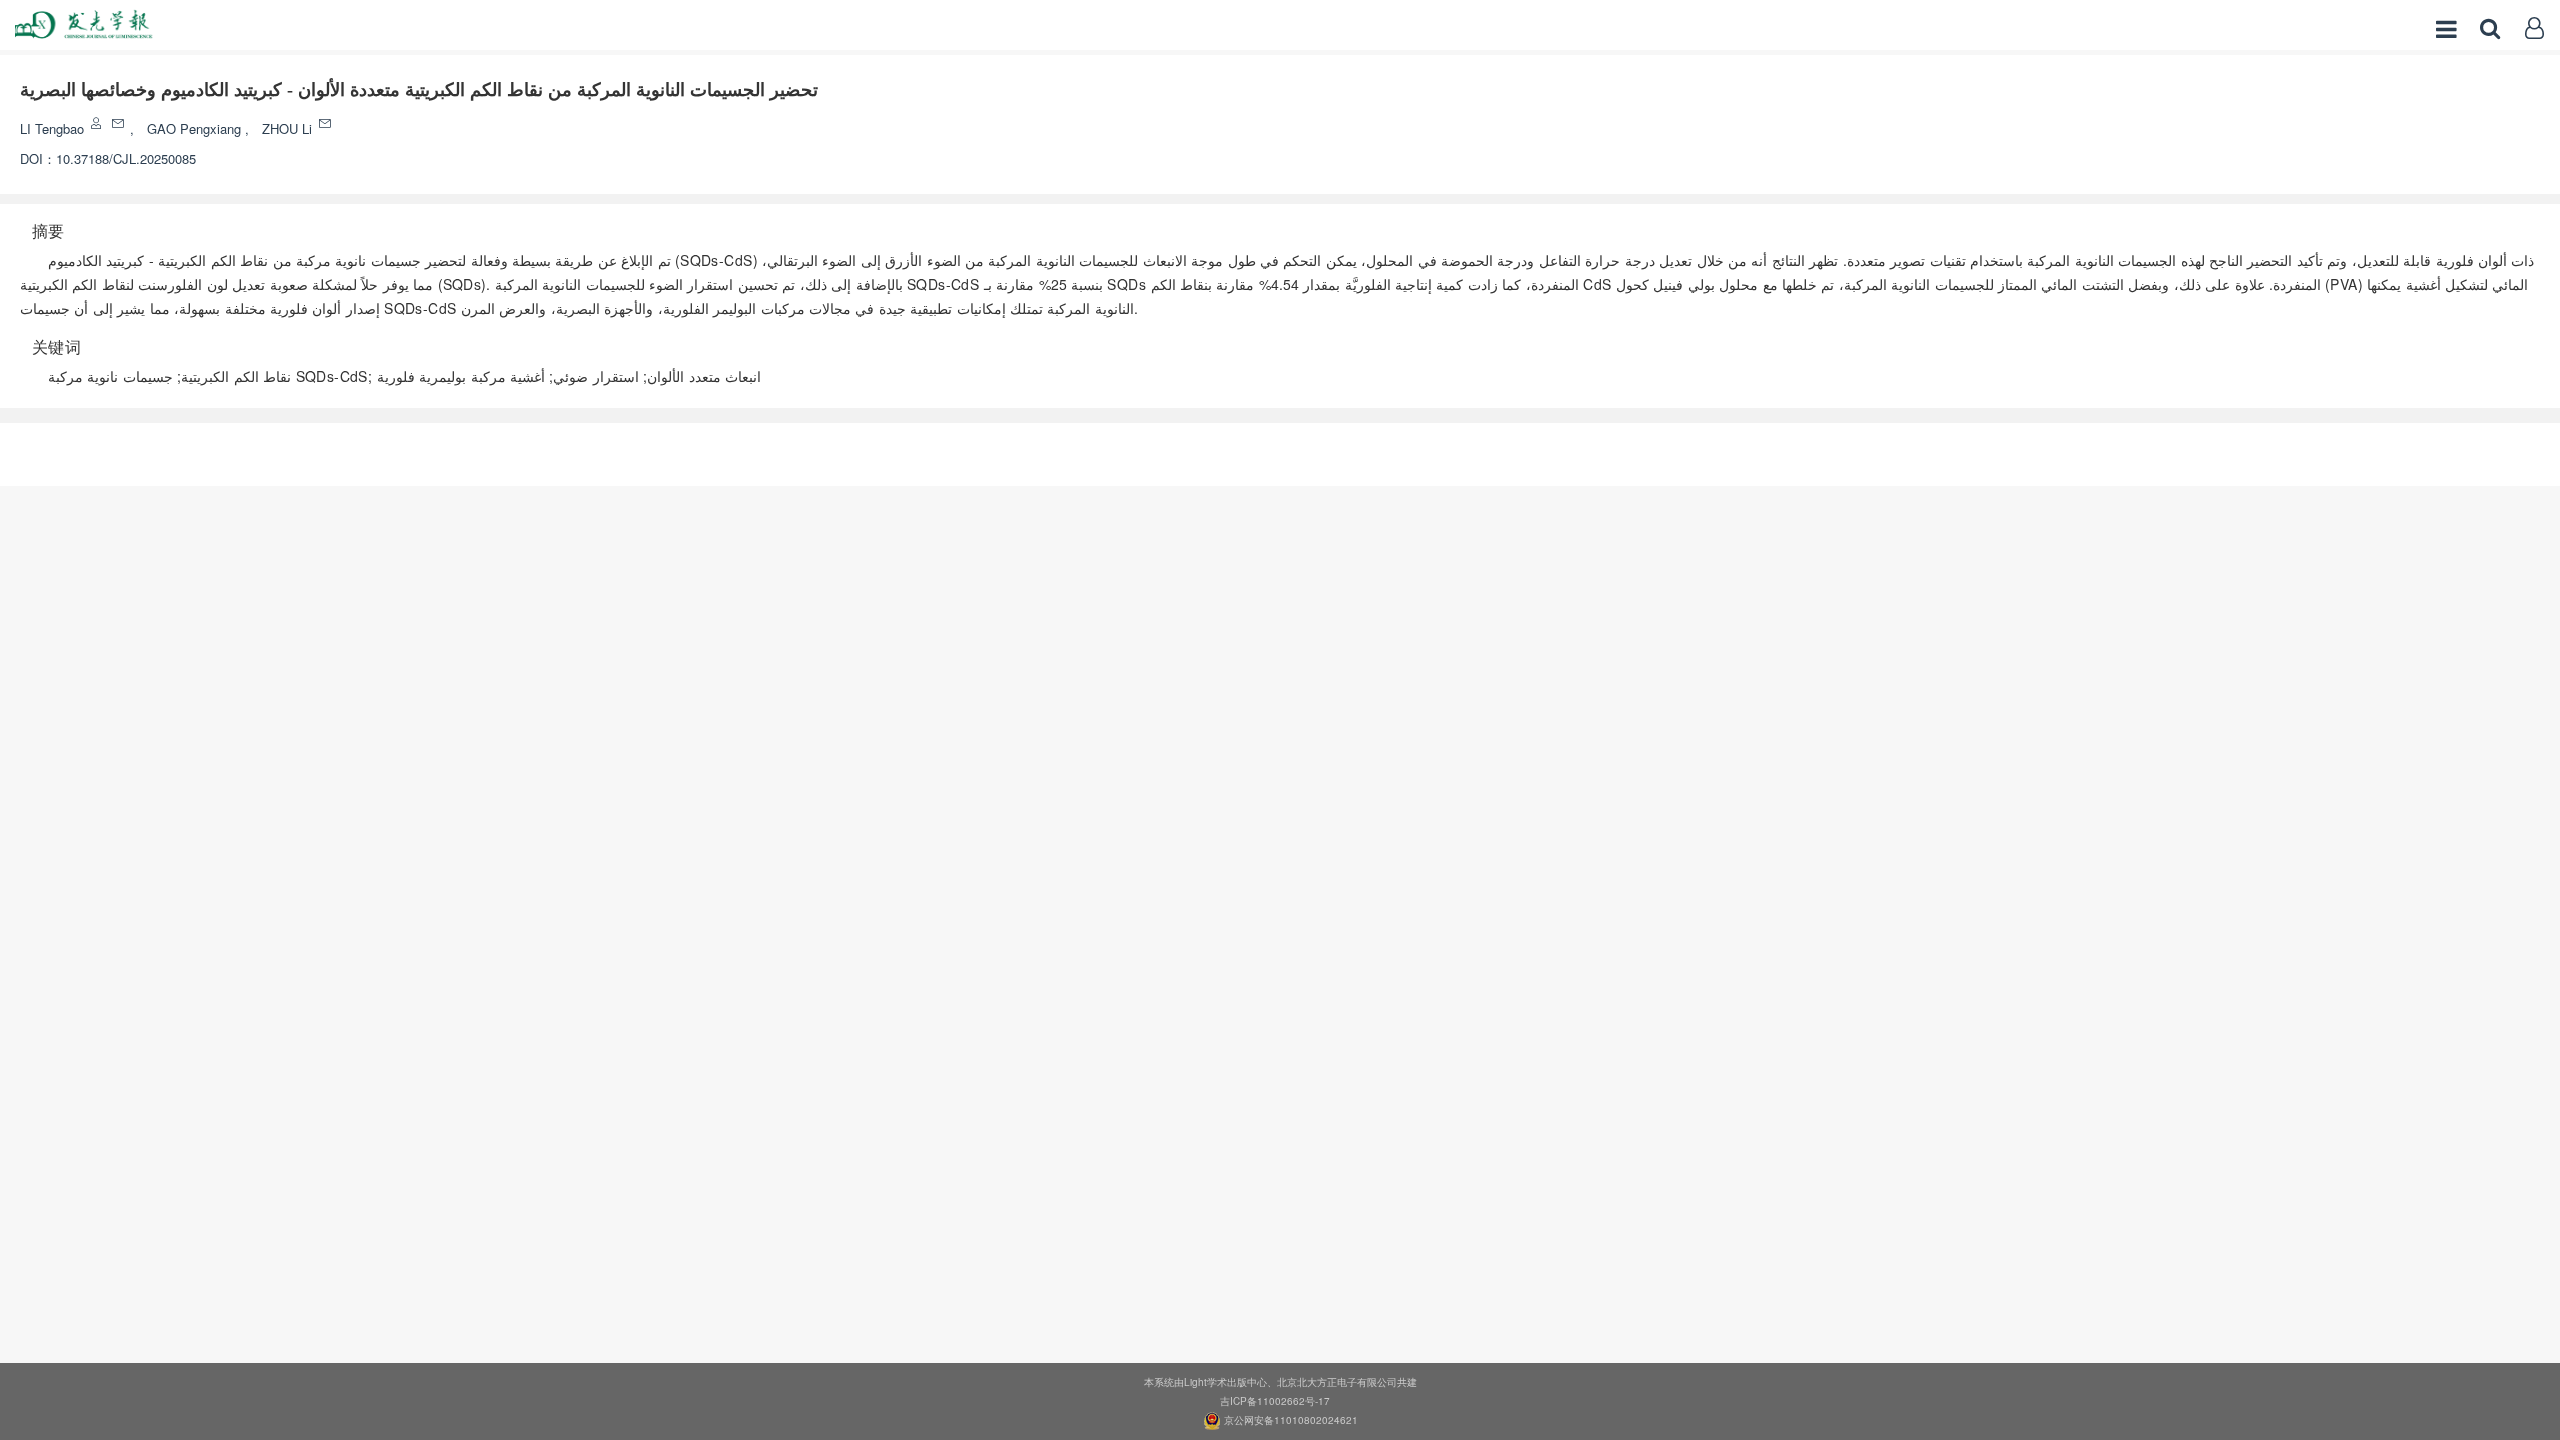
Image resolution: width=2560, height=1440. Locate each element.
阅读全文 (1280, 448)
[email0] (119, 123)
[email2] (326, 123)
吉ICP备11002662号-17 (1275, 1401)
